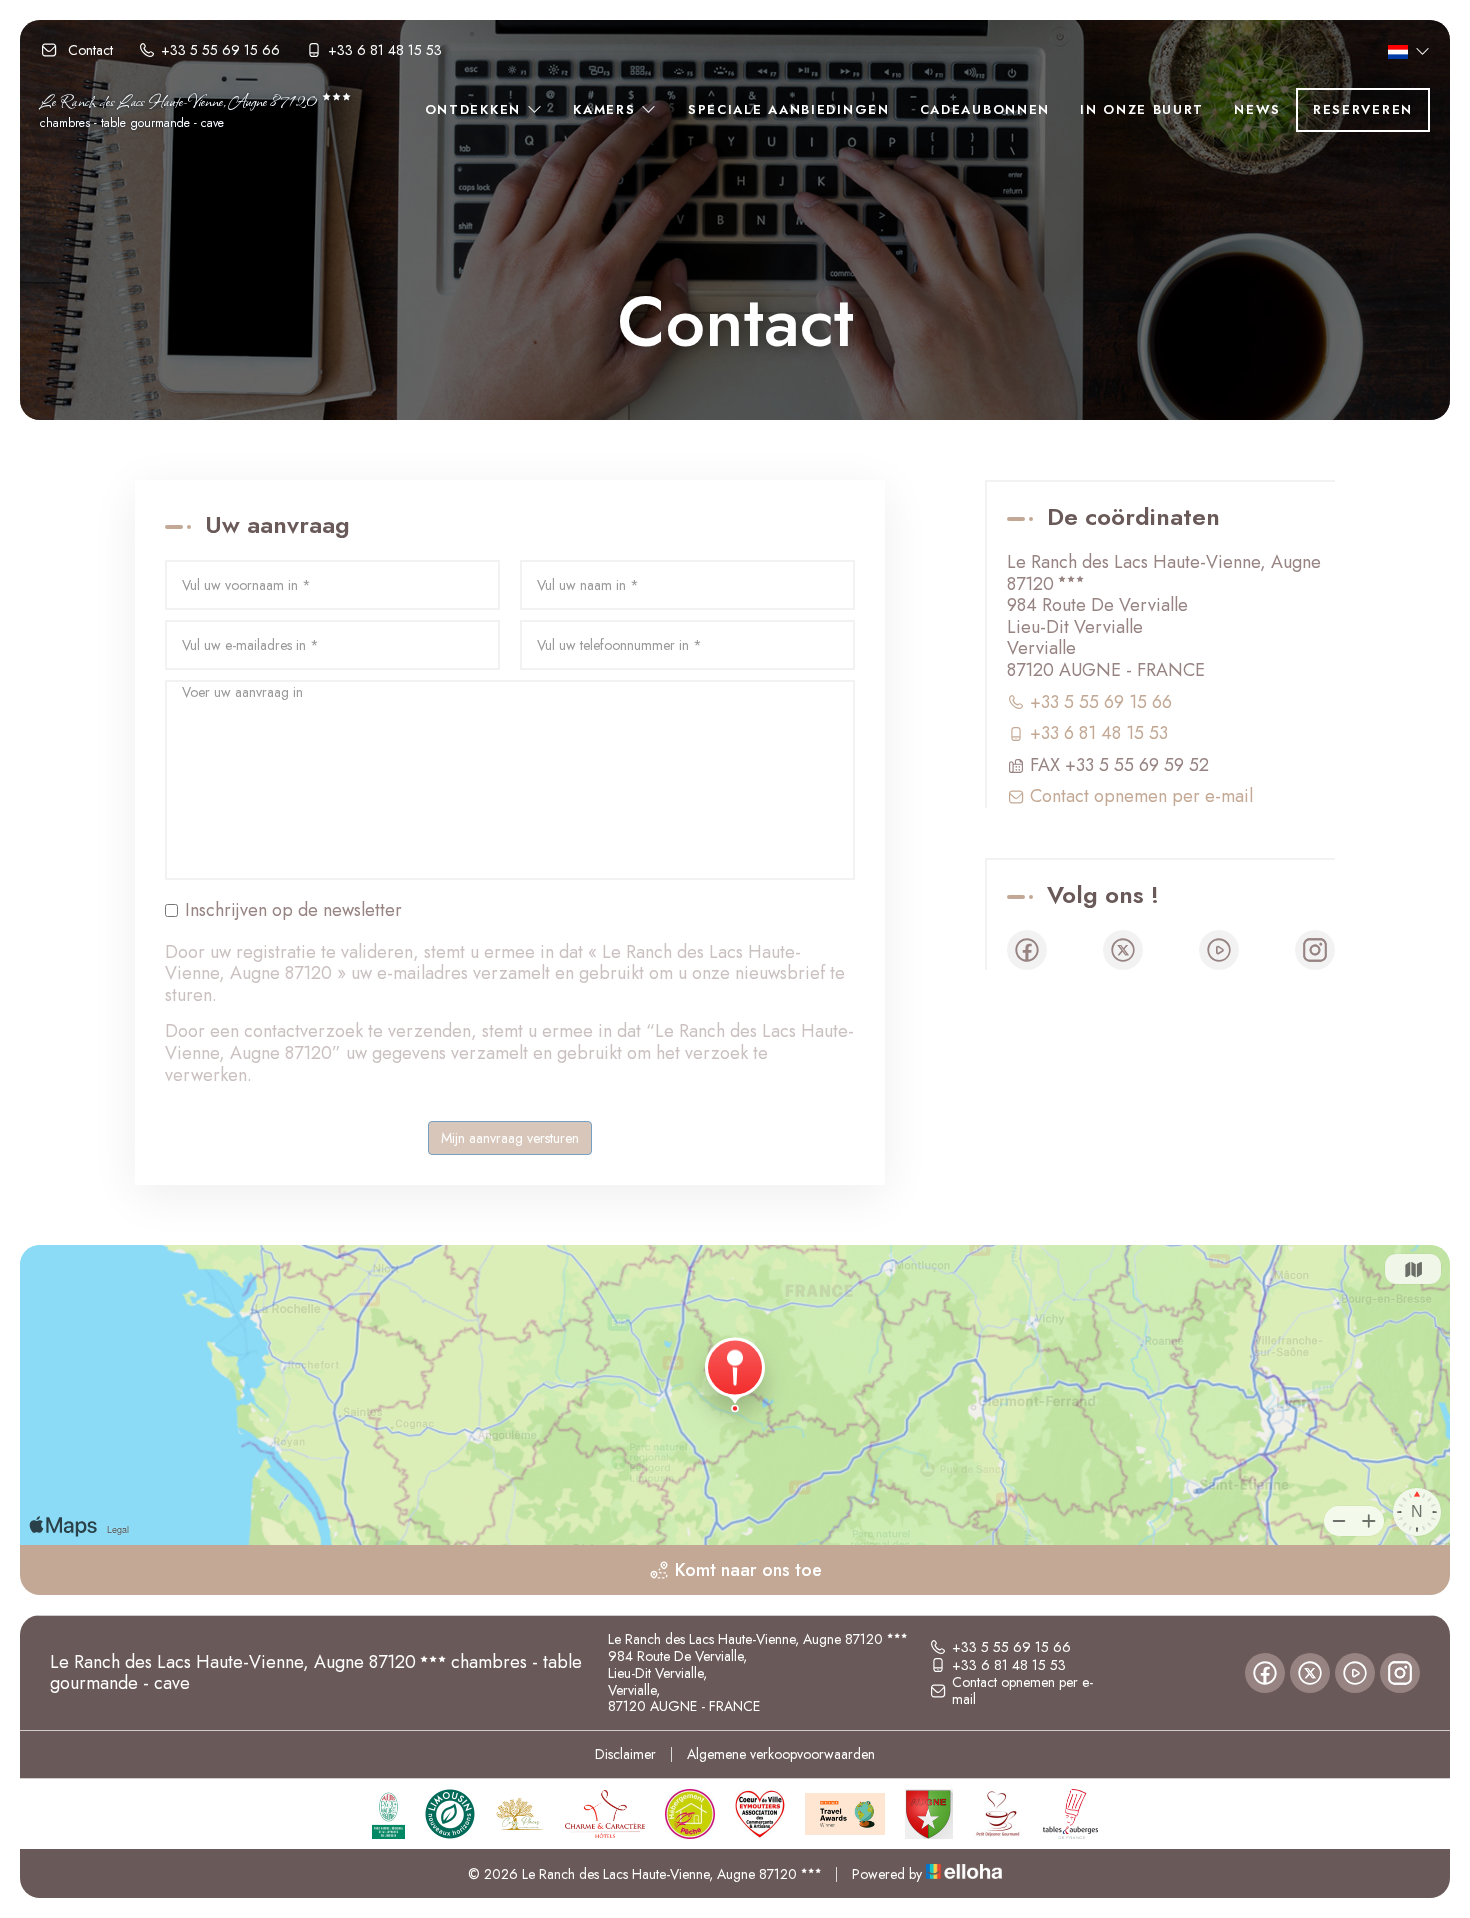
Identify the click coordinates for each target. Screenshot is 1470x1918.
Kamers (607, 109)
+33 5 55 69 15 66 (1011, 1647)
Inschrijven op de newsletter (293, 911)
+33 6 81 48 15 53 (1009, 1665)
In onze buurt (1142, 109)
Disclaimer (625, 1754)
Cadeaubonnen (985, 109)
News (1257, 109)
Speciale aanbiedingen (789, 109)
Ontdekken (476, 109)
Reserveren (1363, 109)
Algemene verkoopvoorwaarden (781, 1754)
